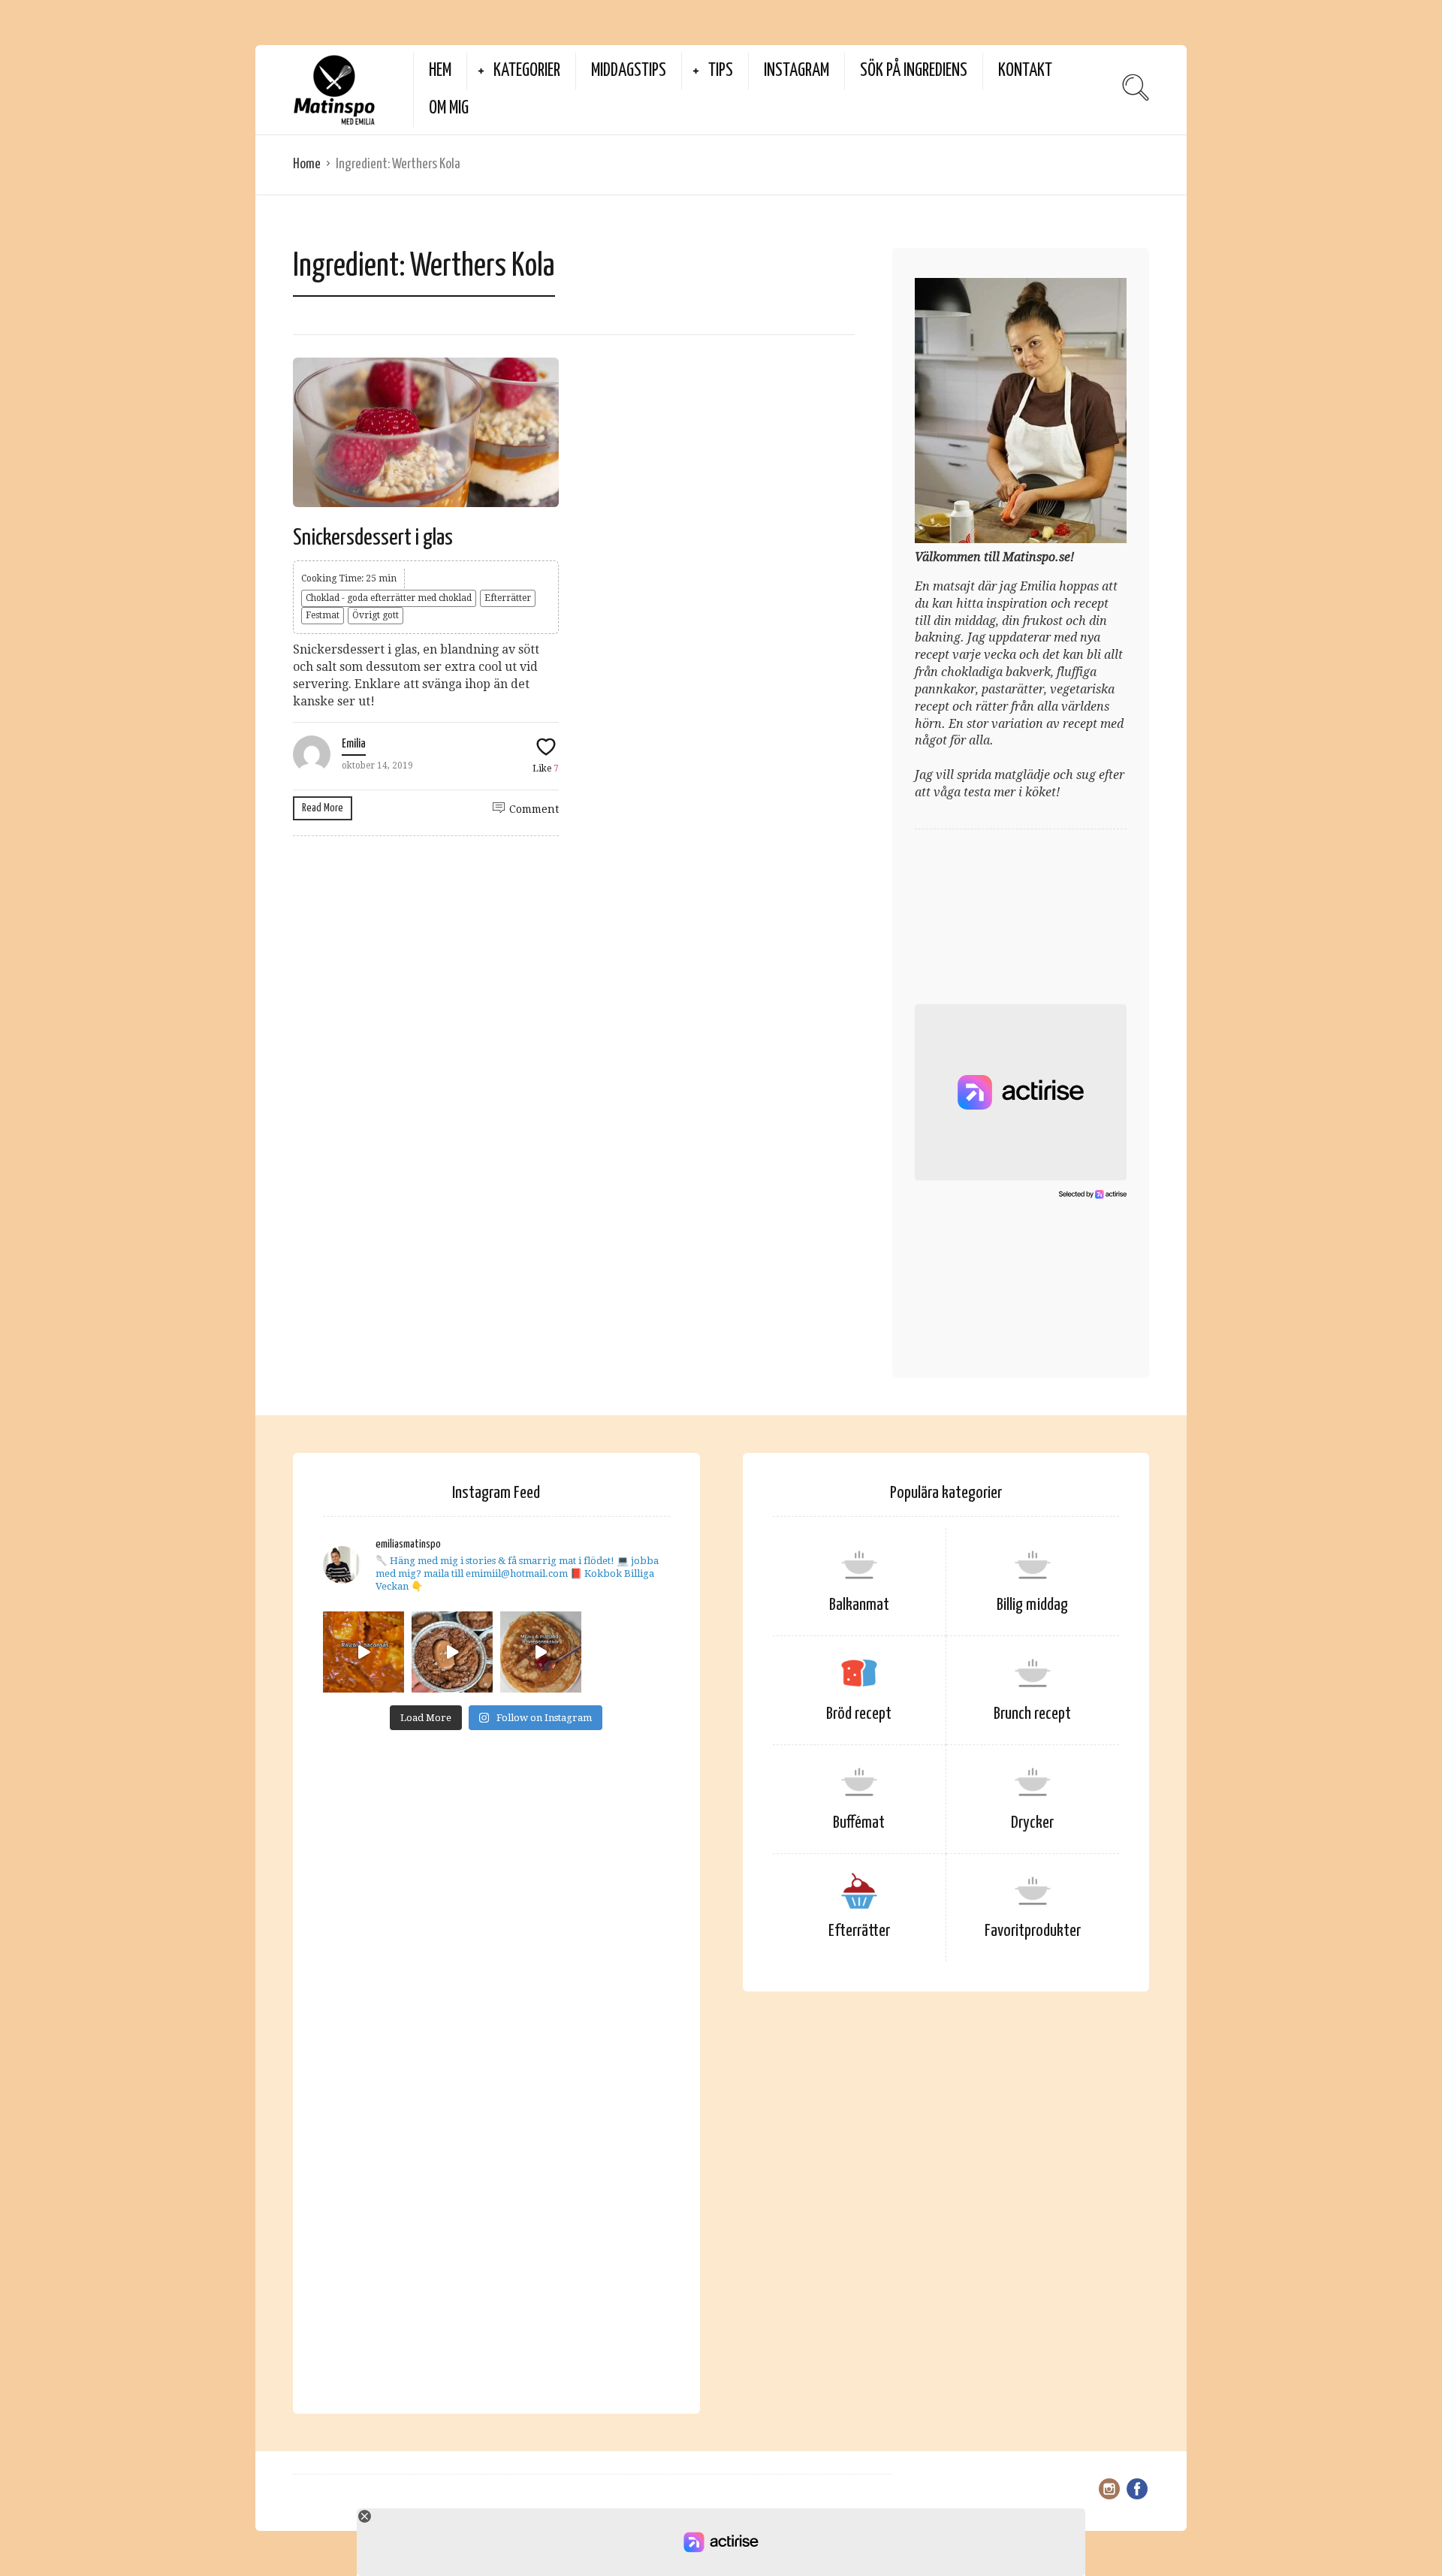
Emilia (354, 744)
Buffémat (859, 1823)
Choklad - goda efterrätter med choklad (389, 598)
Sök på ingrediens (914, 71)
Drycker (1032, 1823)
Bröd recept (859, 1714)
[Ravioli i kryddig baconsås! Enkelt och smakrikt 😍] (364, 1652)
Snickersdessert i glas (373, 538)
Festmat (323, 615)
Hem (440, 71)
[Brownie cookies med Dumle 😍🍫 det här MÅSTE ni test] (452, 1652)
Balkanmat (859, 1605)
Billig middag (1032, 1605)
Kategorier (527, 71)
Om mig (449, 109)
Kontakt (1025, 71)
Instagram (796, 71)
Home (307, 164)
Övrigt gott (376, 615)
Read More (323, 808)
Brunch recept (1032, 1714)
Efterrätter (508, 598)
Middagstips (629, 71)
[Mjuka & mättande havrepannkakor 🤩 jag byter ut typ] (541, 1652)
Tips (721, 71)
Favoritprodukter (1033, 1931)
